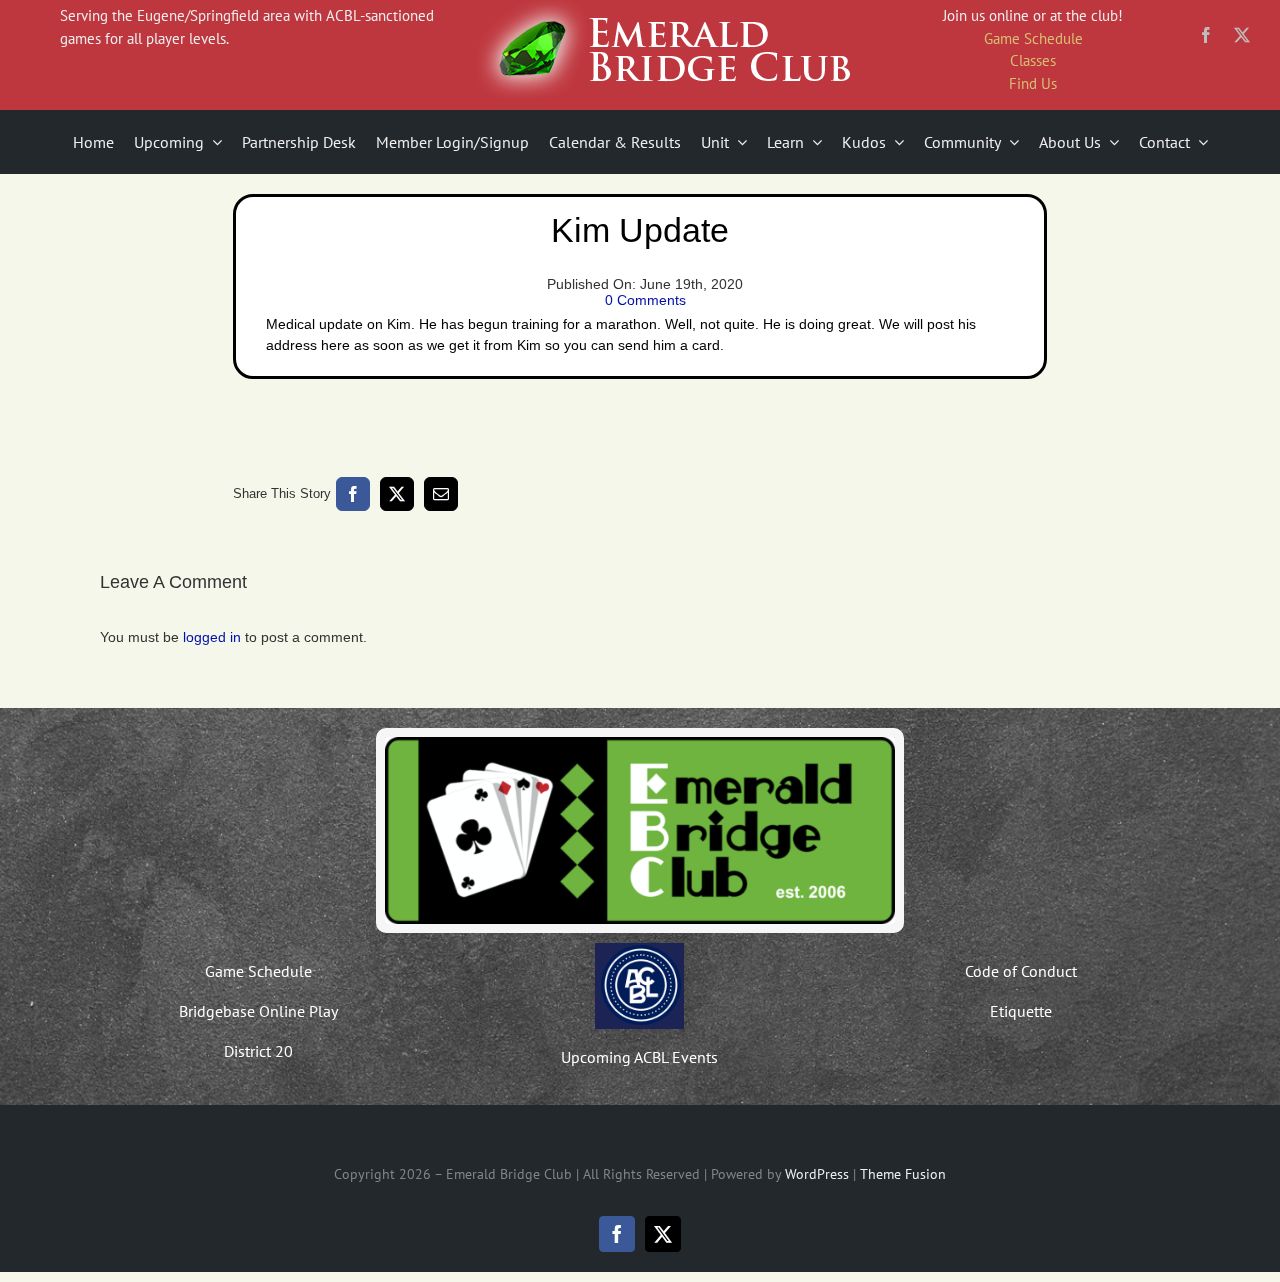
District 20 (258, 1051)
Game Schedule (1033, 38)
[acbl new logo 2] (639, 950)
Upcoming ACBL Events (639, 1057)
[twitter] (1242, 35)
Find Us (1033, 83)
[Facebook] (353, 494)
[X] (397, 494)
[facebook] (1206, 35)
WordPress (817, 1174)
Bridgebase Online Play (258, 1011)
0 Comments (645, 300)
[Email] (441, 494)
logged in (212, 637)
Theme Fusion (903, 1174)
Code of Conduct (1021, 971)
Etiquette (1021, 1011)
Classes (1033, 60)
